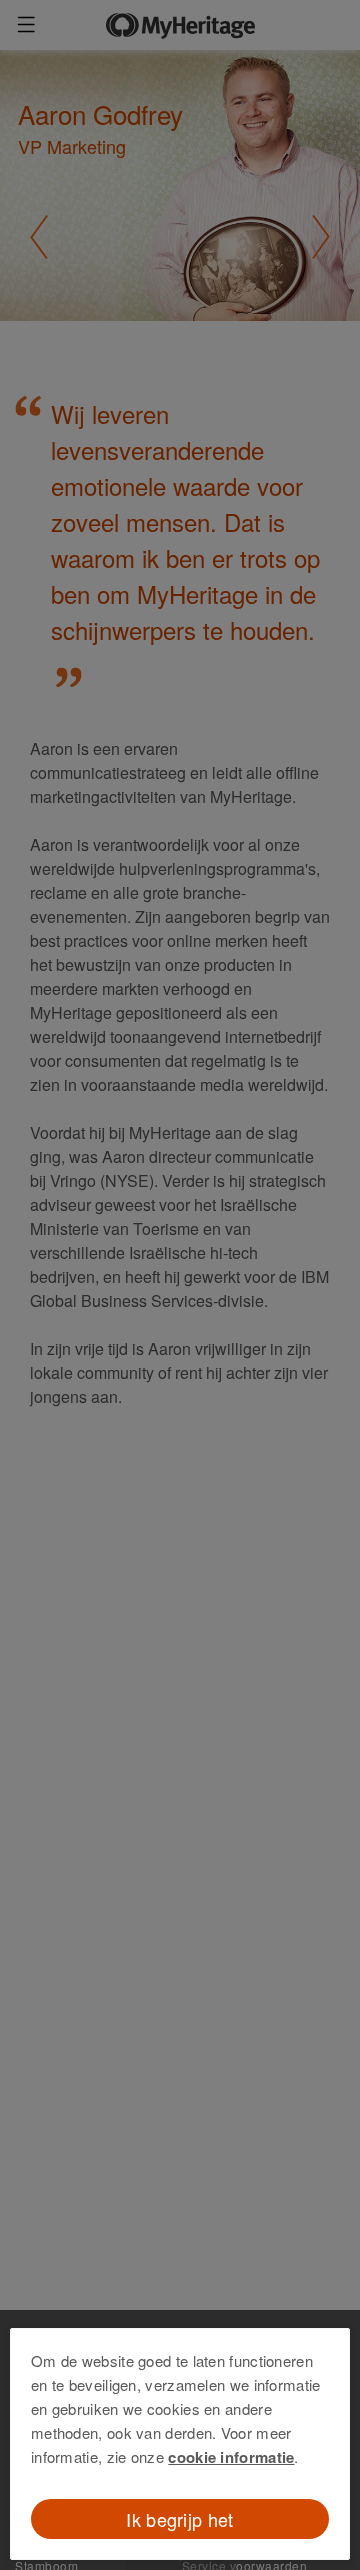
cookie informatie (231, 2457)
